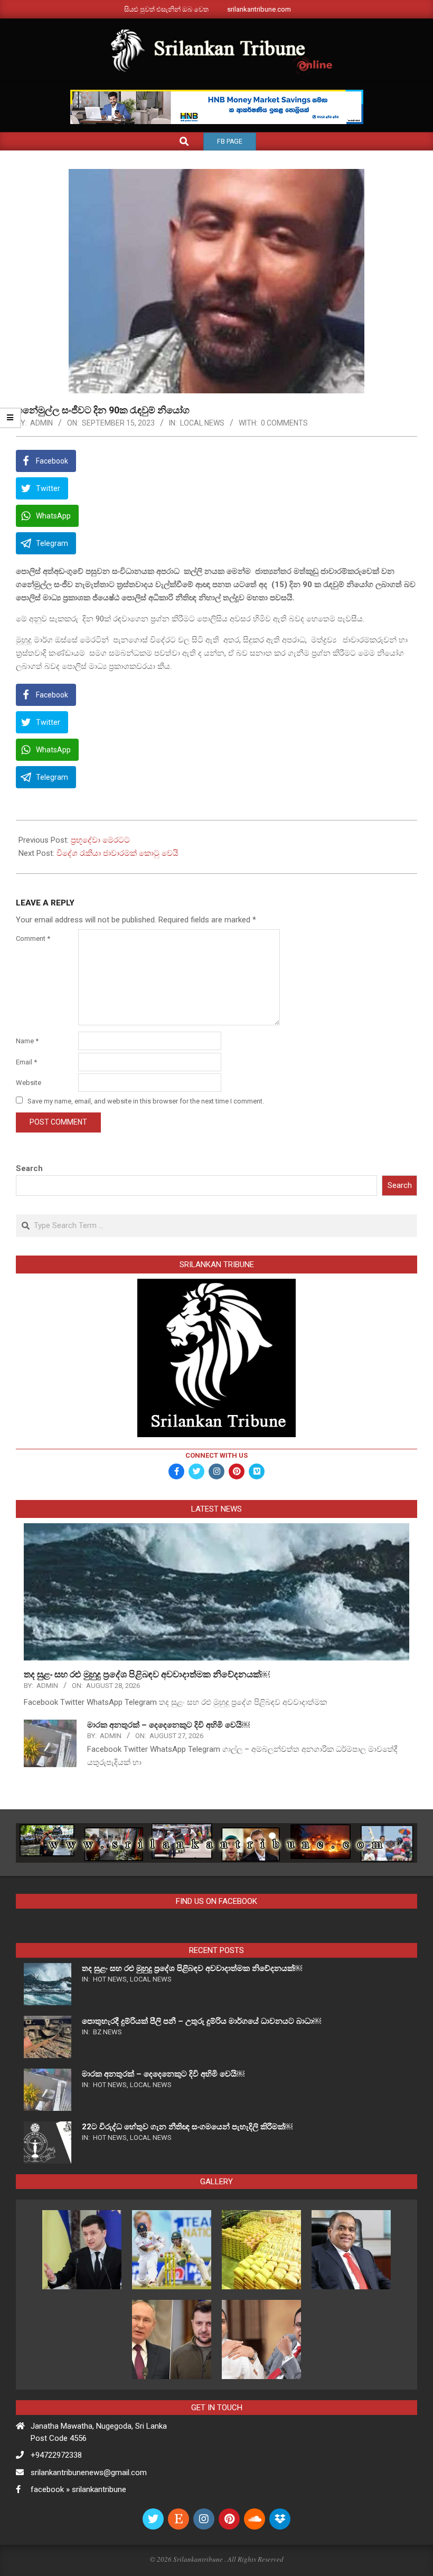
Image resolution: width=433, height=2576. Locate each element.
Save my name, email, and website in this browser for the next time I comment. (146, 1101)
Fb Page (230, 141)
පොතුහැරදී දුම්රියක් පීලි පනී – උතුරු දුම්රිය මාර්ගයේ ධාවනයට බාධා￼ (201, 2021)
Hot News (110, 1979)
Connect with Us (216, 1455)
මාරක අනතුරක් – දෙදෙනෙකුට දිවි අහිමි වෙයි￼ (168, 1725)
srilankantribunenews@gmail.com (89, 2473)
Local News (202, 423)
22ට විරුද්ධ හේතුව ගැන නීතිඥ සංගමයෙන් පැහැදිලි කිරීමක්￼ (187, 2127)
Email (26, 1062)
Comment (33, 938)
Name (27, 1041)
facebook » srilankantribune (78, 2489)
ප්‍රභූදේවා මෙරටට (100, 840)
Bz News (107, 2032)
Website (29, 1083)
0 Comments (284, 423)
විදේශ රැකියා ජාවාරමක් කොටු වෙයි (117, 853)
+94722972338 (56, 2455)
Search (29, 1168)
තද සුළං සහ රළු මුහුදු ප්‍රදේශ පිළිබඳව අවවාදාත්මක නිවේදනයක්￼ (147, 1674)
